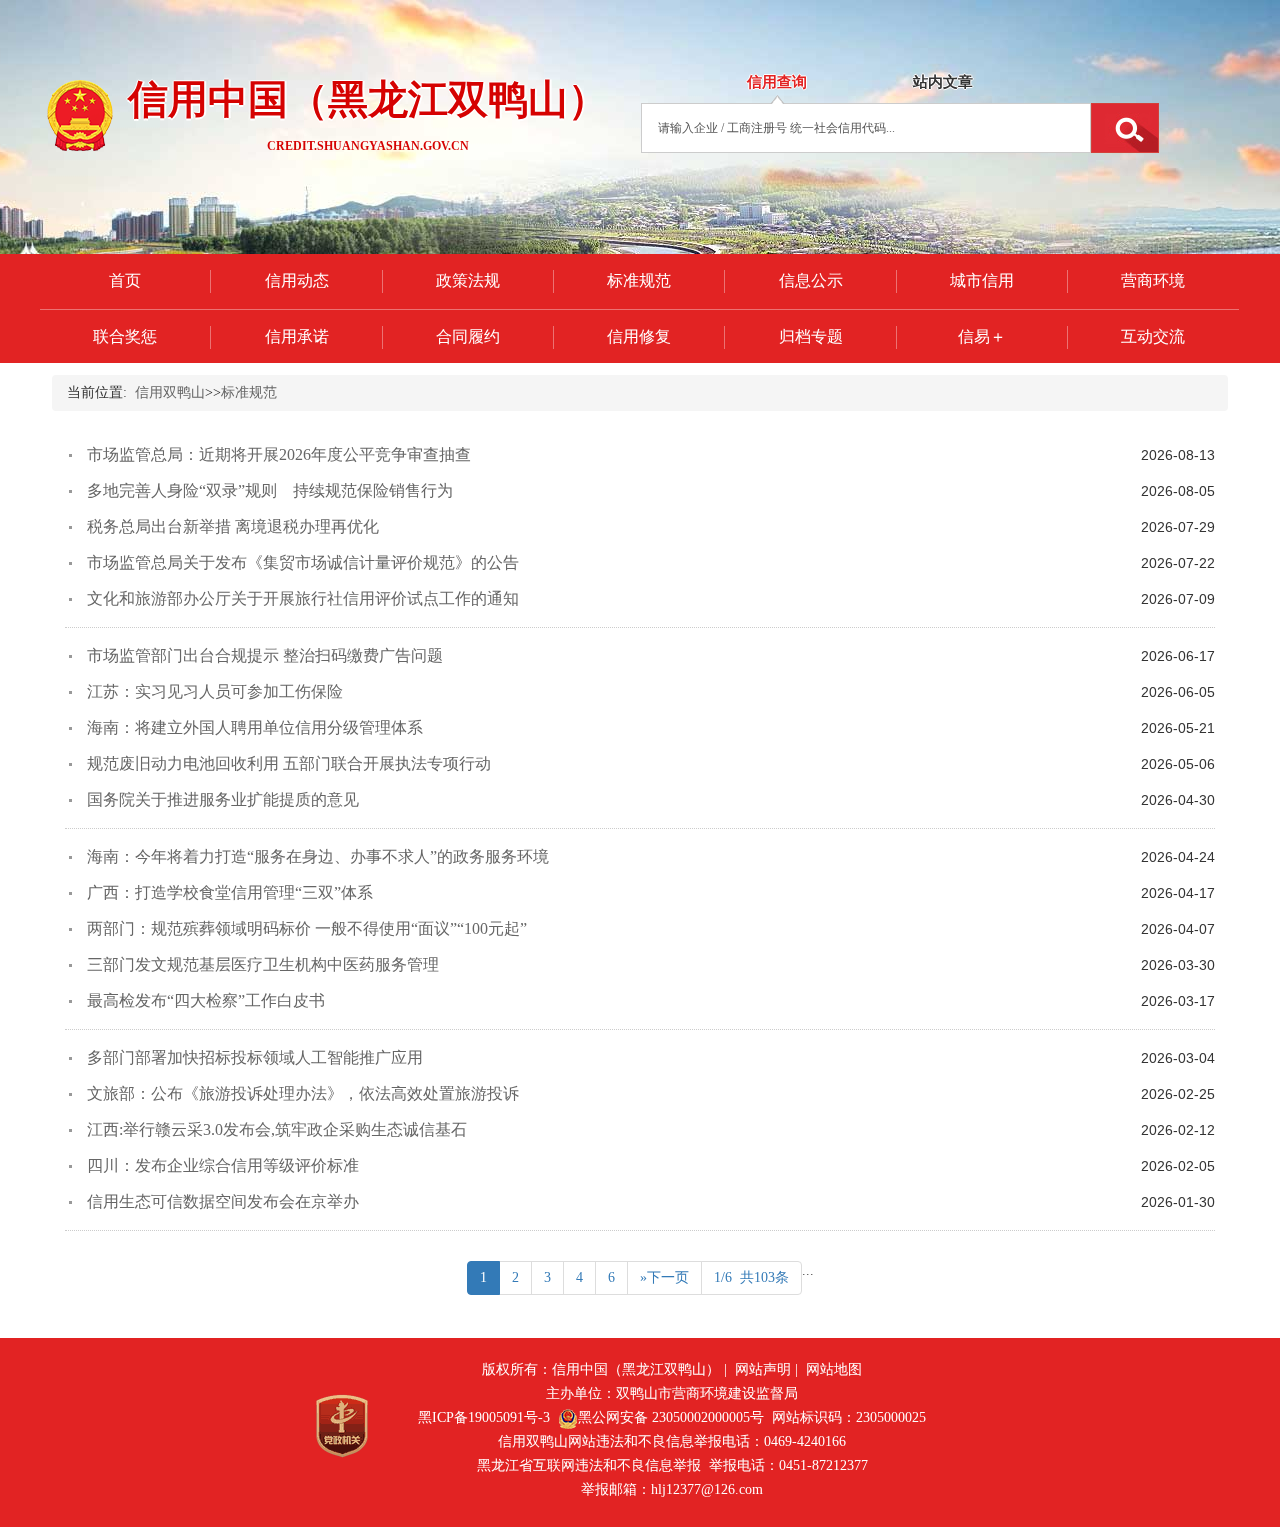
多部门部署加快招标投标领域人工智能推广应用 (255, 1057)
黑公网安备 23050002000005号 (671, 1417)
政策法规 (468, 280)
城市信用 (982, 280)
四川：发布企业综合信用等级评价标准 (223, 1165)
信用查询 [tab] (777, 82)
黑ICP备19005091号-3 (484, 1417)
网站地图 (834, 1369)
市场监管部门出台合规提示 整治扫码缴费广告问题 (265, 655)
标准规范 (639, 280)
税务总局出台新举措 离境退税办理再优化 (233, 526)
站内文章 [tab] (943, 82)
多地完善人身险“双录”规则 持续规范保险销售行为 (270, 490)
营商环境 (1153, 280)
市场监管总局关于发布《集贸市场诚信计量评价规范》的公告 (303, 562)
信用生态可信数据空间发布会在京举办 (223, 1201)
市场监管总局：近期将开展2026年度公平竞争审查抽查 (279, 454)
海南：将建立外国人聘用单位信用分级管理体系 (255, 727)
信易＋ (982, 336)
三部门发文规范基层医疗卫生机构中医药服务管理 (263, 964)
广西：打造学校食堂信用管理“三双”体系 (230, 892)
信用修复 (639, 336)
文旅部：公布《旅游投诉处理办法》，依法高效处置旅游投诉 (303, 1093)
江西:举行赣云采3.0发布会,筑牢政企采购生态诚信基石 (277, 1129)
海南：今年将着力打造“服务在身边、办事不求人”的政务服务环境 (318, 856)
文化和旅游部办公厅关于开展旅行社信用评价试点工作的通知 (303, 598)
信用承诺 (297, 336)
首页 (125, 280)
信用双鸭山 (170, 392)
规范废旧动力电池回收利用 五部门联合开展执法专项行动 (289, 763)
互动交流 (1153, 336)
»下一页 (664, 1277)
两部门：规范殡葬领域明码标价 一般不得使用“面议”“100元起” (307, 928)
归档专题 (811, 336)
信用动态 (297, 280)
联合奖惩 (125, 336)
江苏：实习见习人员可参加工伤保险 (215, 691)
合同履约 (468, 336)
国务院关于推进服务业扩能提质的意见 (223, 799)
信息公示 (811, 280)
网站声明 (763, 1369)
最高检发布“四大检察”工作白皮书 (206, 1000)
